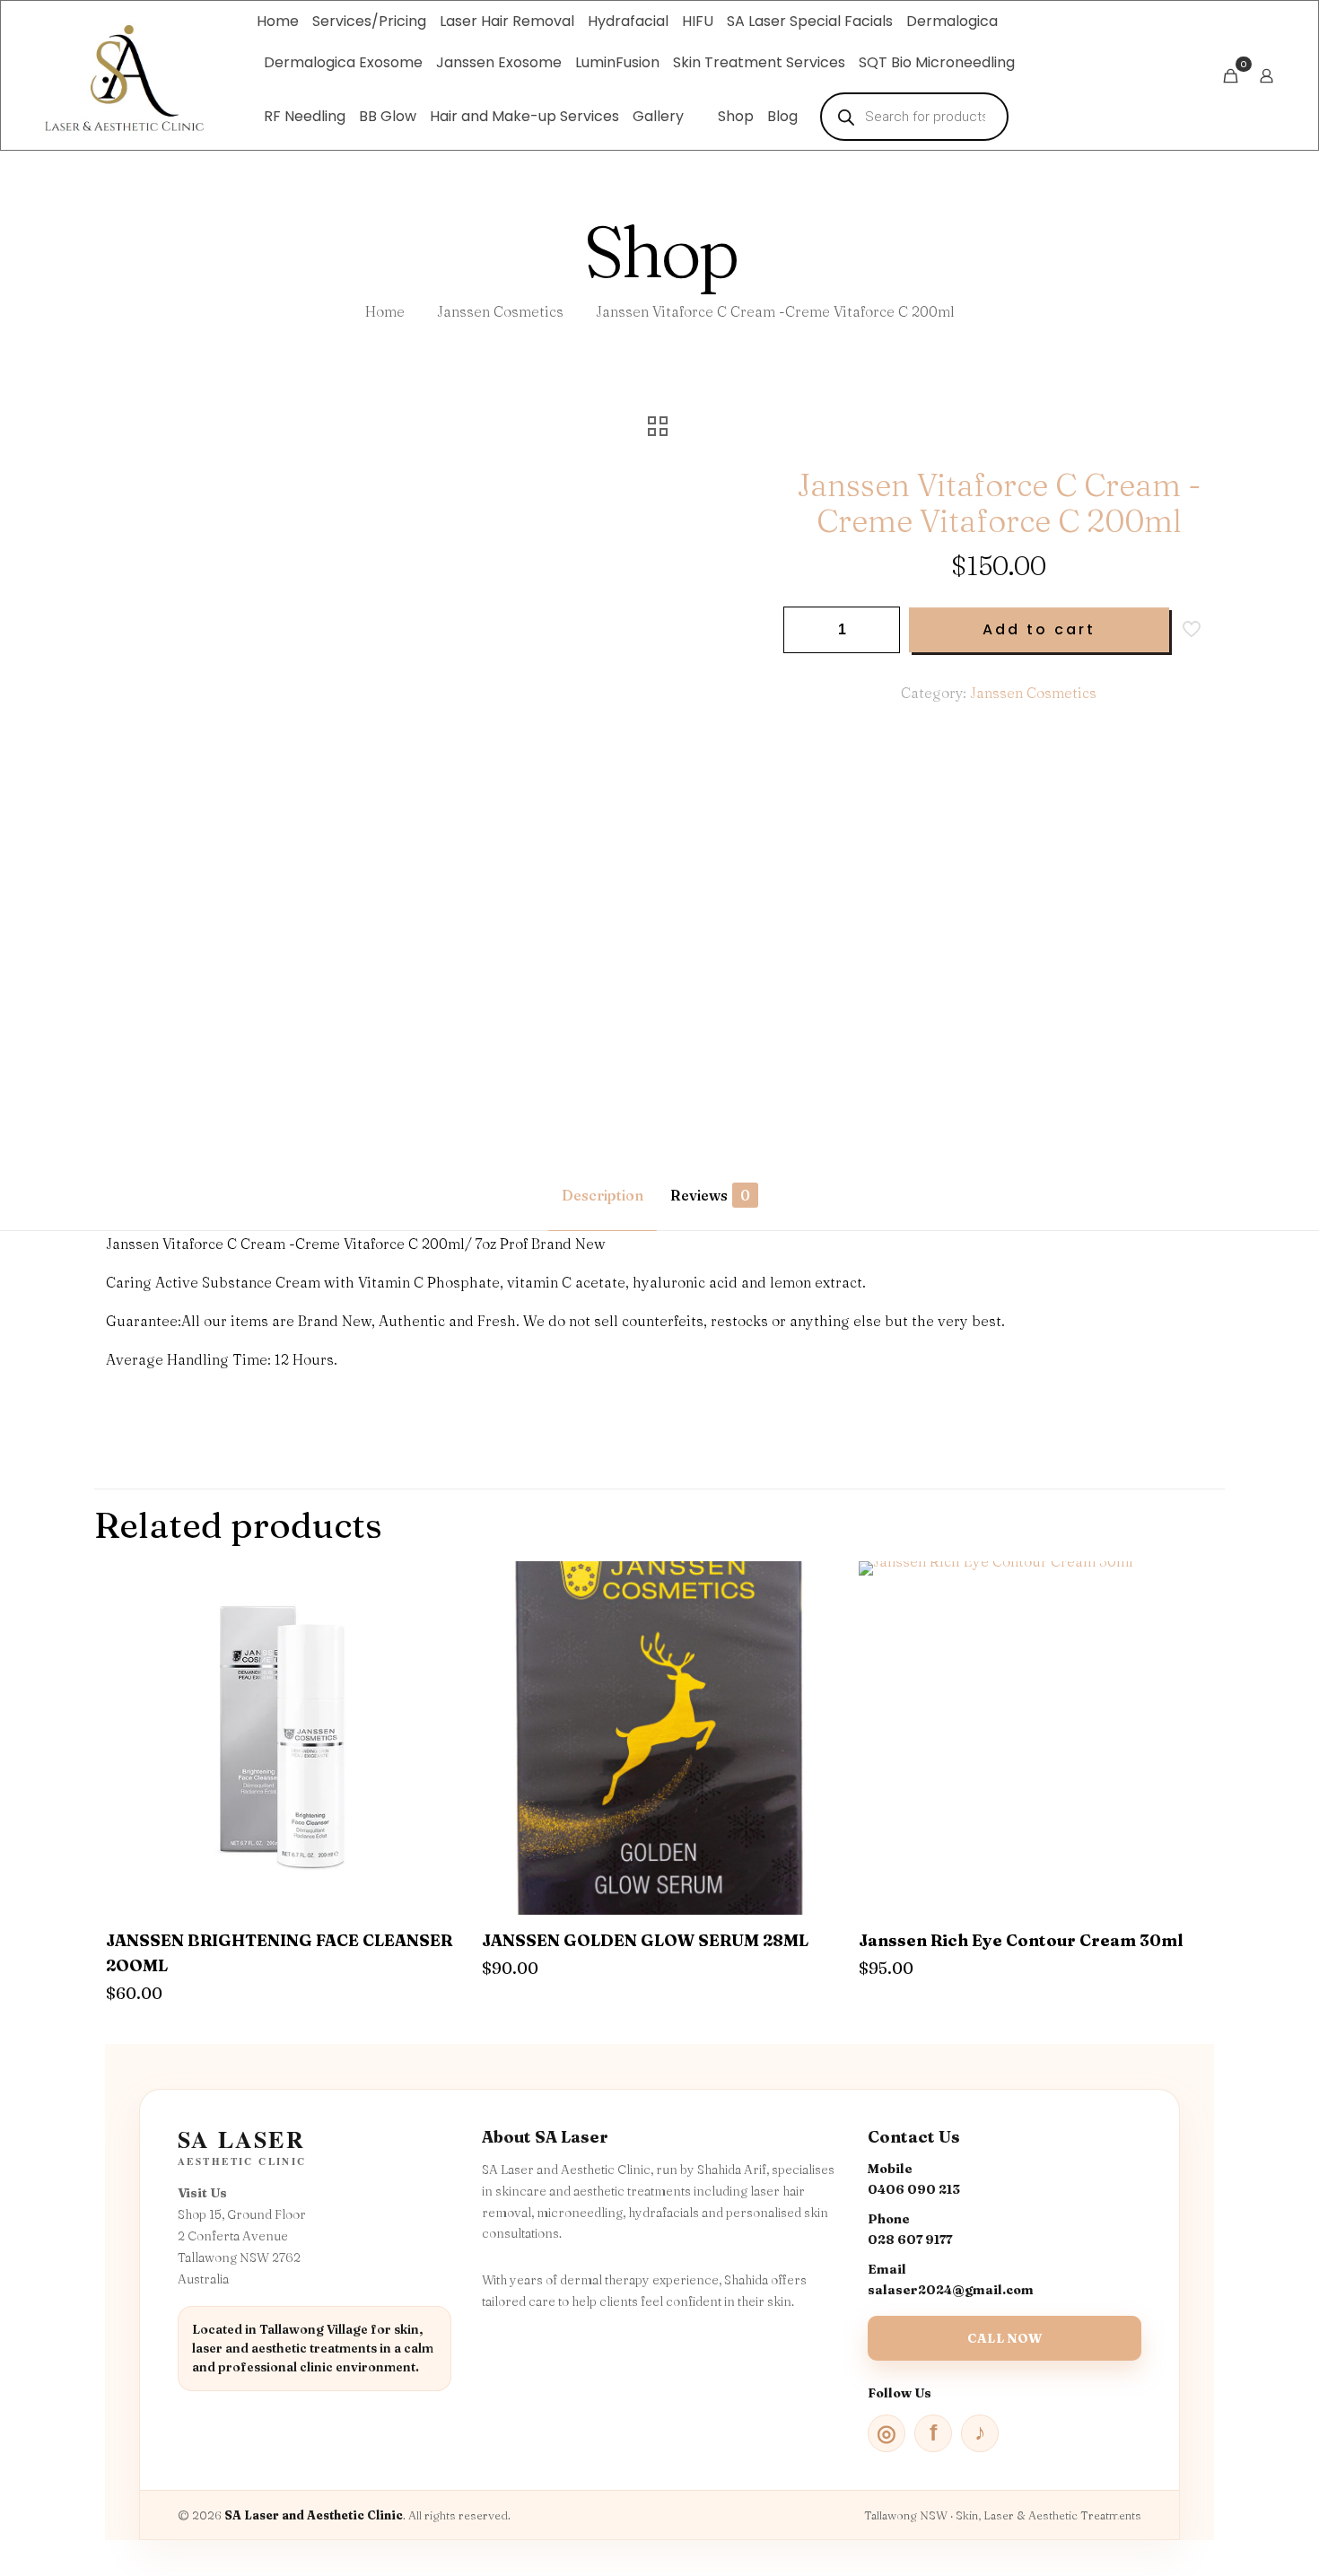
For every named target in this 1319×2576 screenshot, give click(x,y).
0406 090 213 (914, 2189)
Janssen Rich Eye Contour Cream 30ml (1021, 1940)
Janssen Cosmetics (500, 311)
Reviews (710, 1195)
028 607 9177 (910, 2240)
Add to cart (1039, 629)
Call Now (1005, 2338)
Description (603, 1195)
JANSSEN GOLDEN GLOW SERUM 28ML (645, 1940)
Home (385, 311)
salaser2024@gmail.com (951, 2290)
